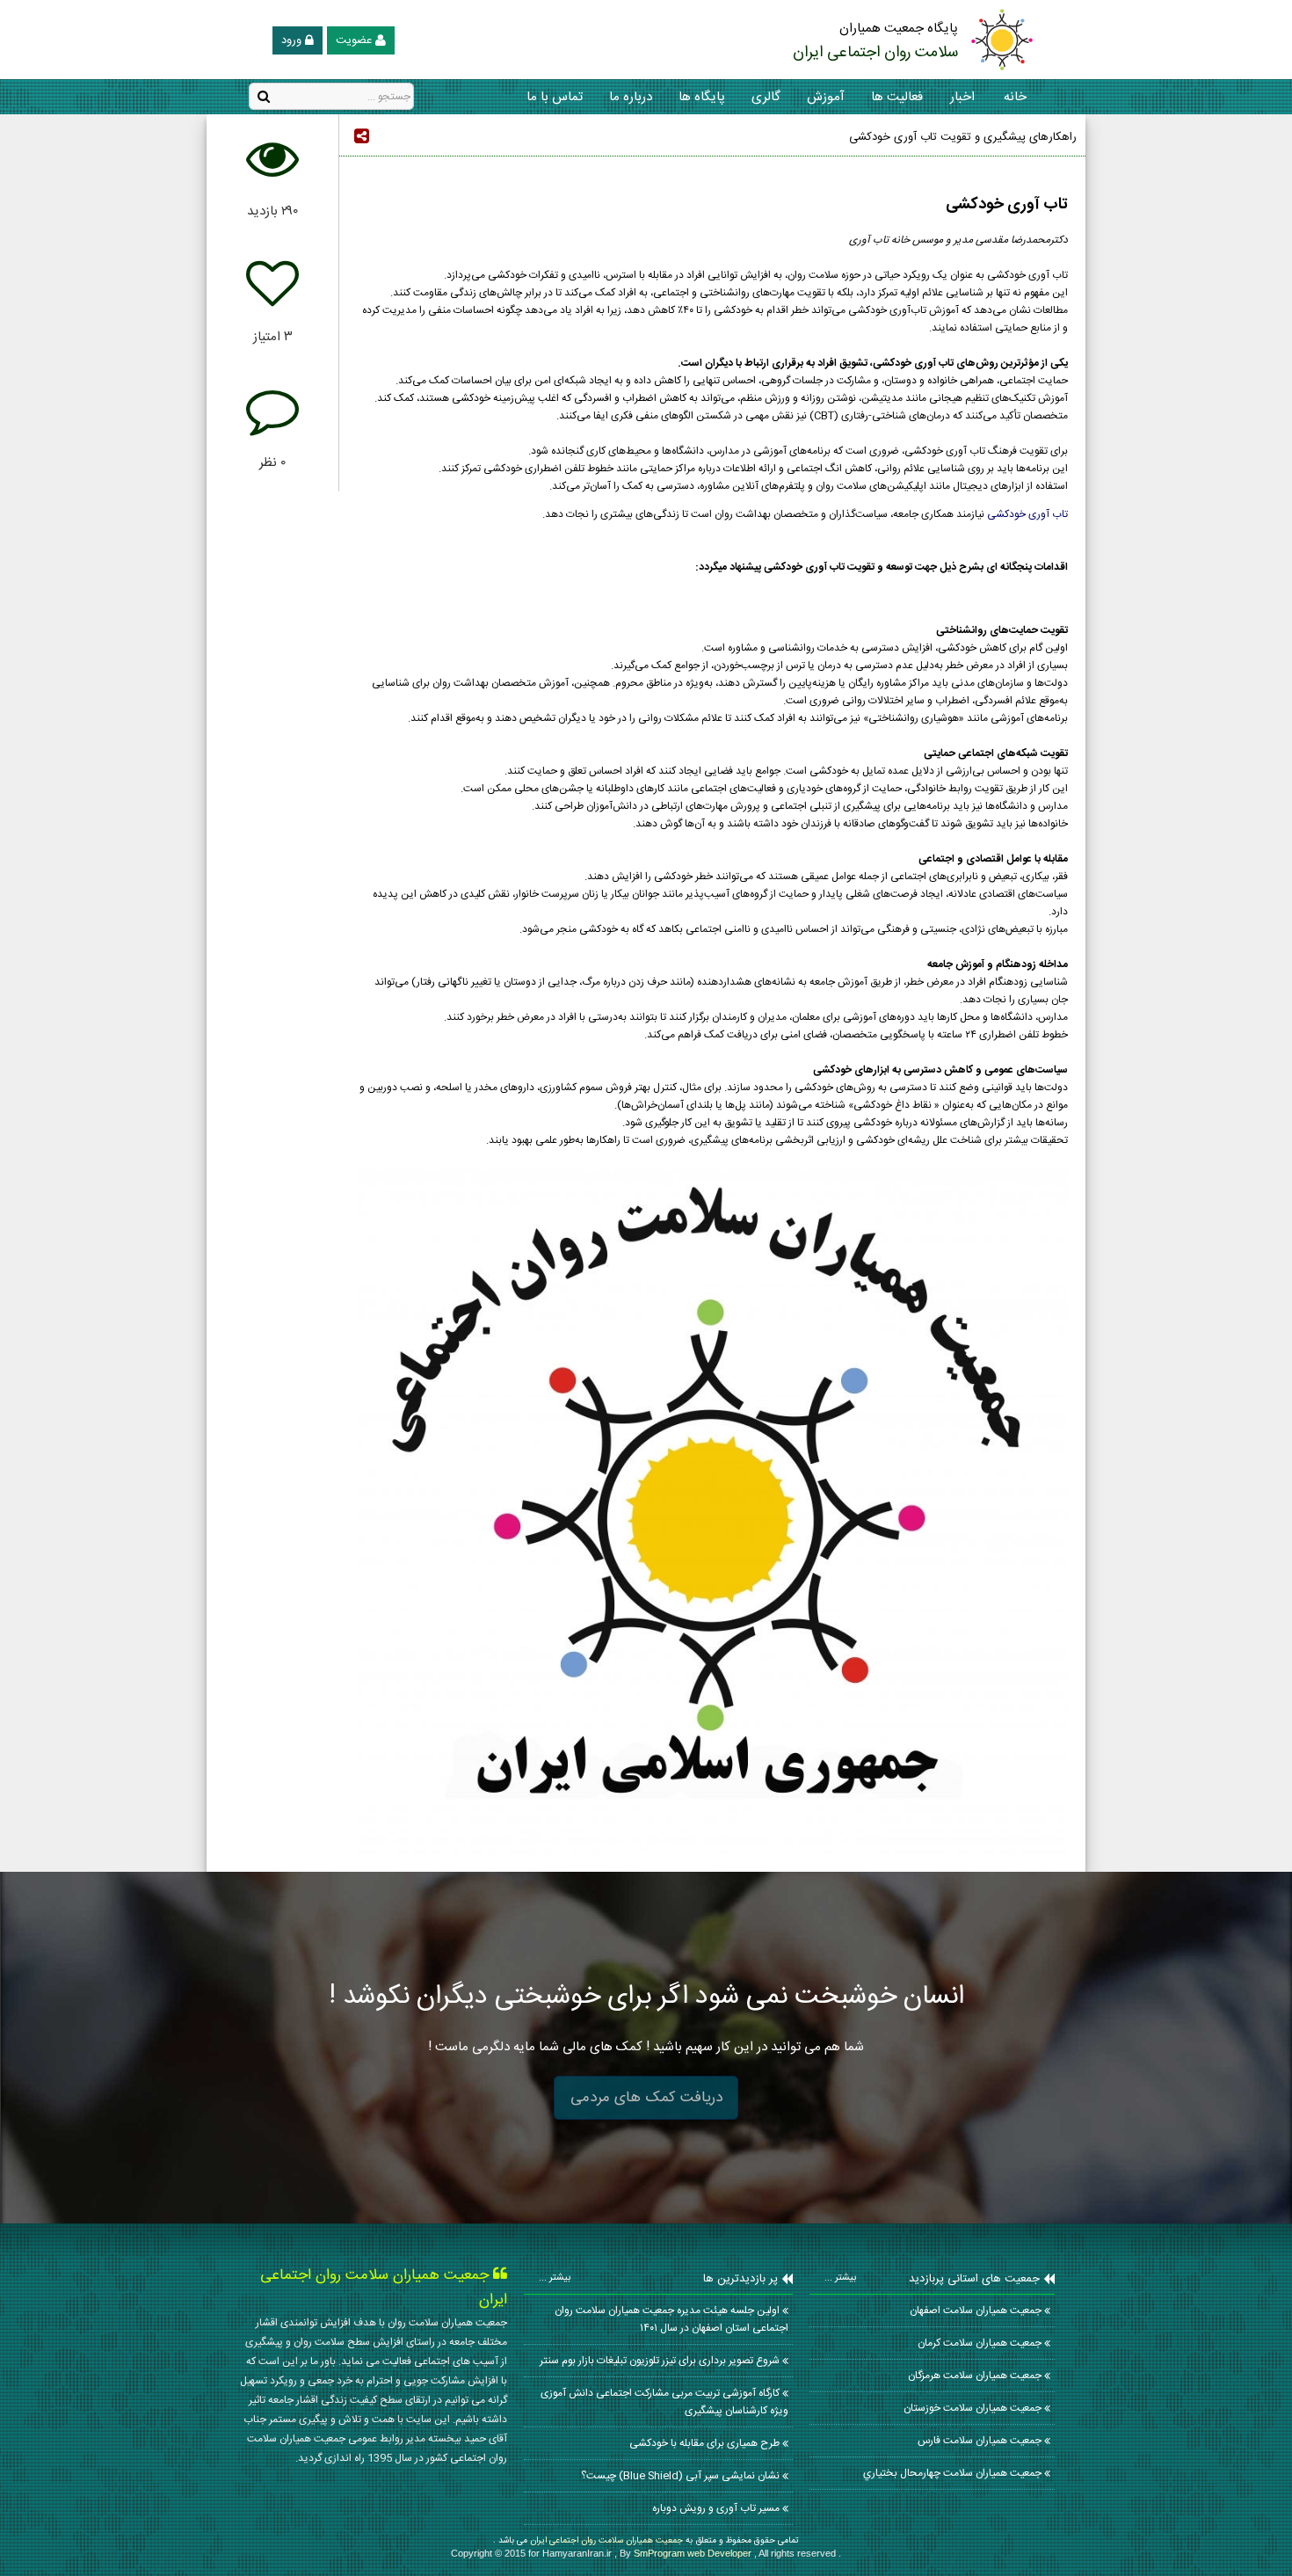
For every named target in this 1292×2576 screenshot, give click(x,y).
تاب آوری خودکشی (1027, 514)
